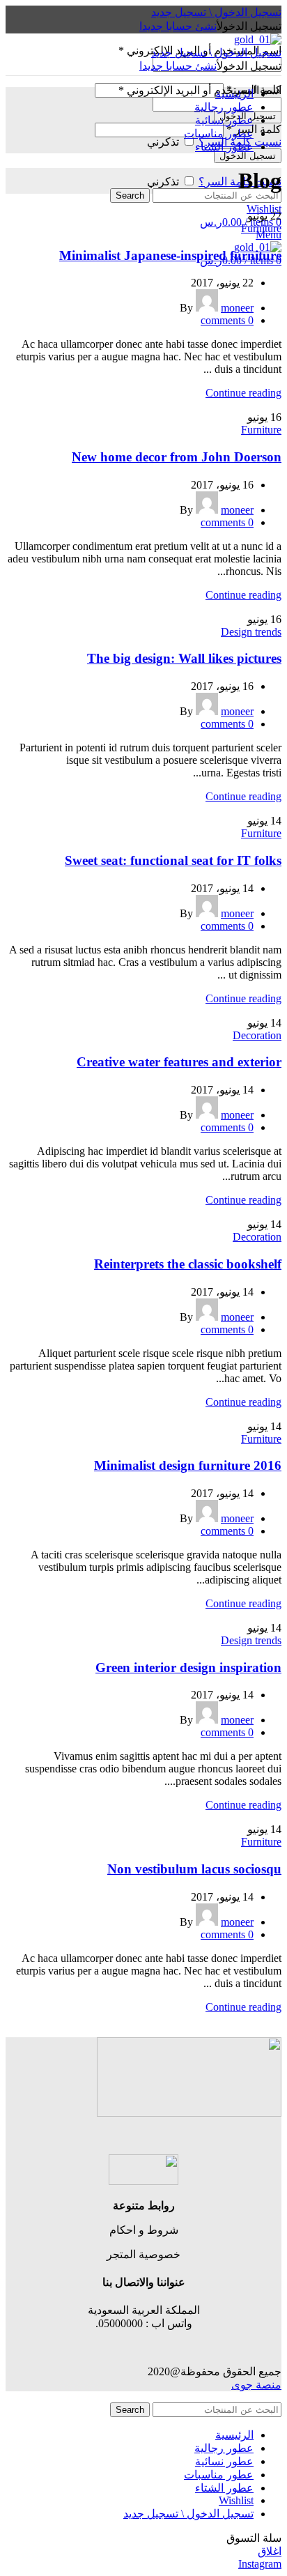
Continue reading (243, 393)
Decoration (257, 1035)
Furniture (261, 228)
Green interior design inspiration (188, 1667)
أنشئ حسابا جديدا (178, 26)
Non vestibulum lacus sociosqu (194, 1869)
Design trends (251, 632)
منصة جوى (256, 2385)
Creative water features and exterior (179, 1062)
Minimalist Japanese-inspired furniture (170, 255)
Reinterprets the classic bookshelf (188, 1264)
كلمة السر (254, 129)
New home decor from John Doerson (177, 457)
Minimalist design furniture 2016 (188, 1465)
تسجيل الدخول (248, 156)
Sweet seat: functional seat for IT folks (173, 860)
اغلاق (270, 2551)
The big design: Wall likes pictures (184, 658)
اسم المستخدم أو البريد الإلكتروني (200, 90)
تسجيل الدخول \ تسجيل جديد (188, 2514)
